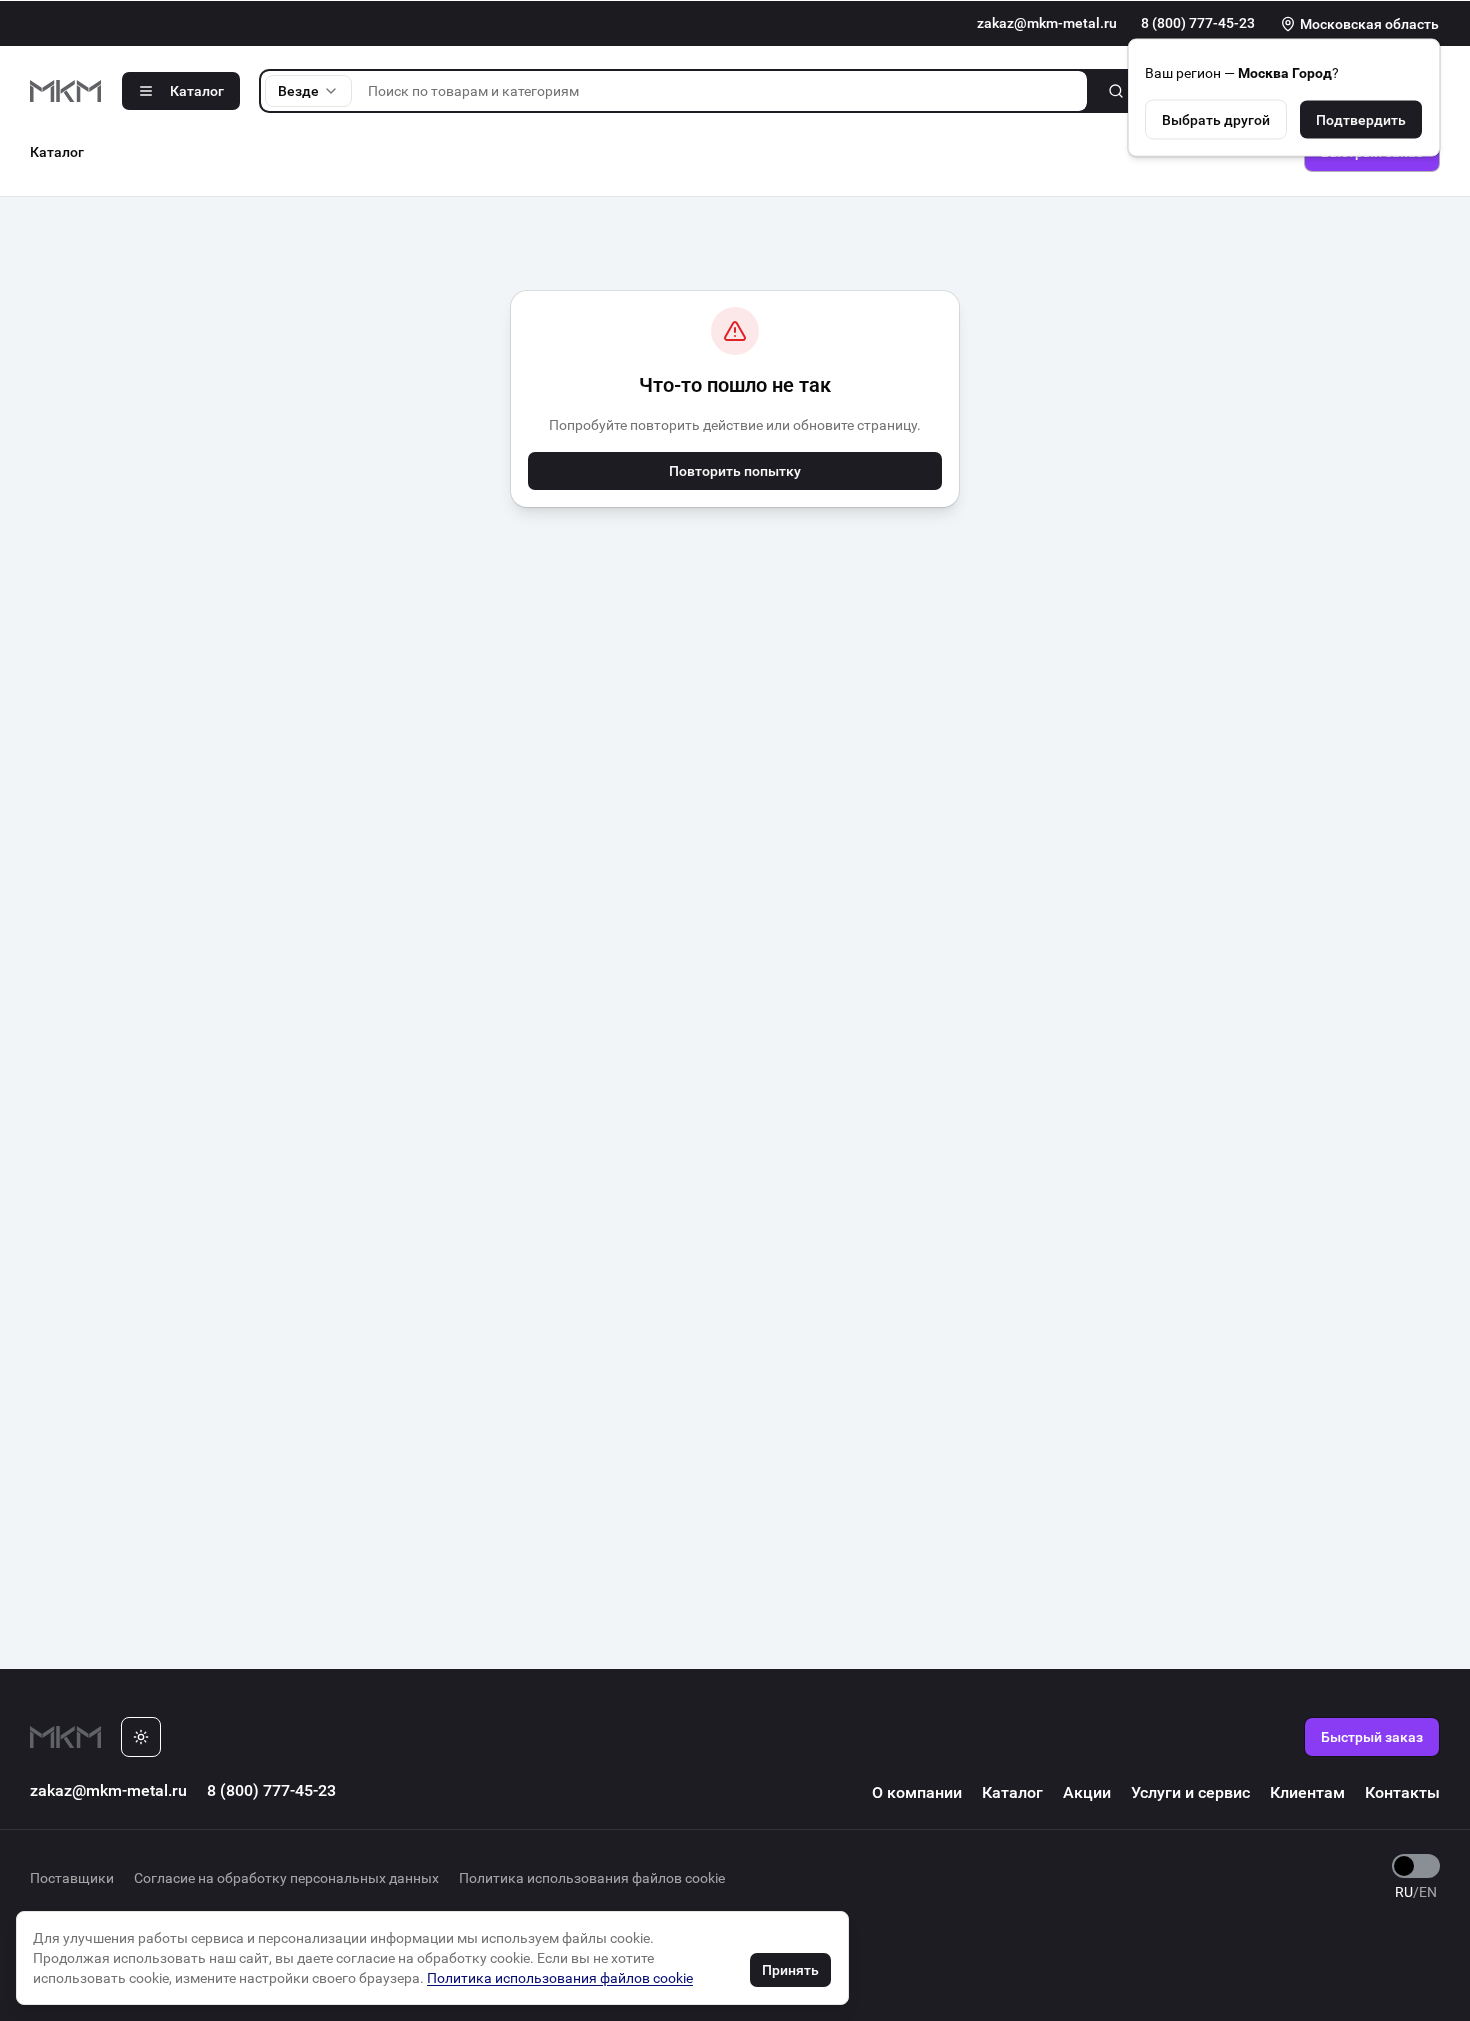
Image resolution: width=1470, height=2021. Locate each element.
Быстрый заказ (1372, 1737)
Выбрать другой (1216, 119)
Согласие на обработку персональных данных (286, 1878)
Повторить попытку (735, 471)
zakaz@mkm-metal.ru (1047, 23)
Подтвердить (1361, 119)
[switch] (1416, 1866)
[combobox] (308, 91)
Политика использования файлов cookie (592, 1878)
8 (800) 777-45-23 (1198, 23)
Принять (790, 1970)
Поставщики (72, 1878)
